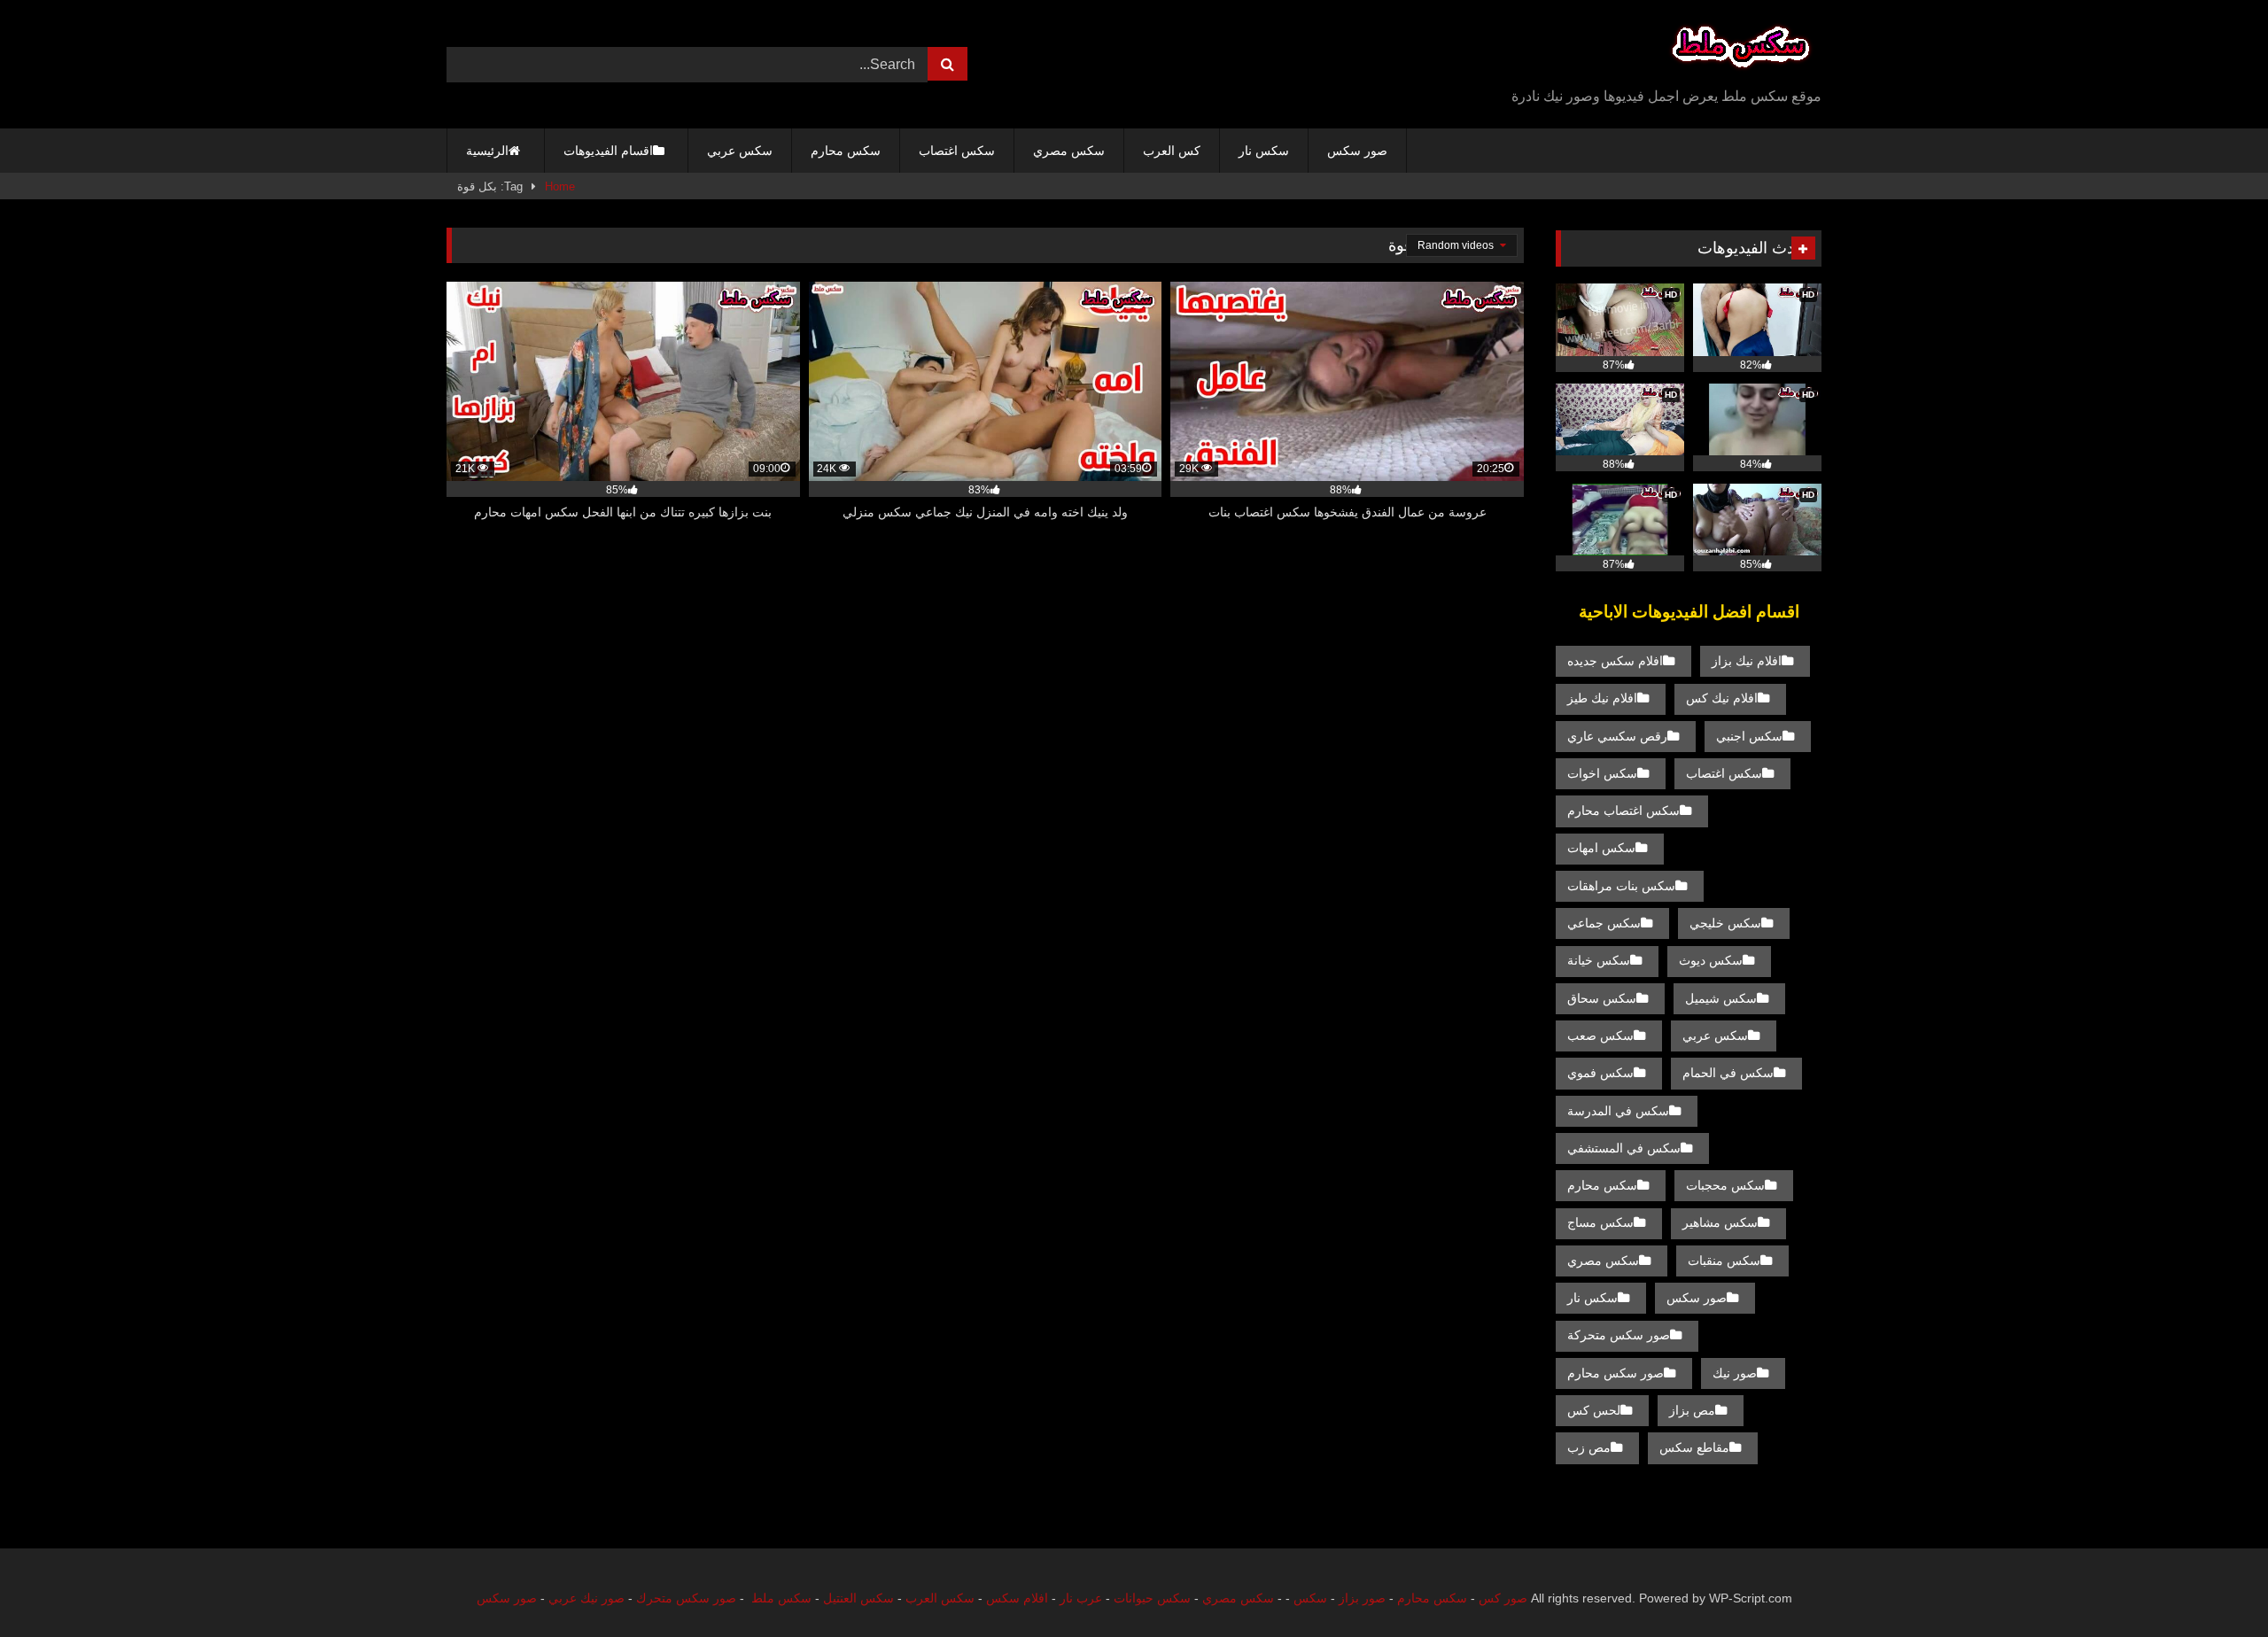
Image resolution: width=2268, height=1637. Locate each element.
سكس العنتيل (858, 1598)
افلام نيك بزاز (1747, 661)
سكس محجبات (1725, 1185)
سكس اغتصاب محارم (1623, 811)
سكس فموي (1600, 1073)
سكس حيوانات (1152, 1598)
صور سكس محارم (1616, 1373)
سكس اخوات (1602, 773)
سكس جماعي (1604, 923)
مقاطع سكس (1694, 1447)
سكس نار (1264, 151)
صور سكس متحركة (1619, 1335)
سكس (1310, 1598)
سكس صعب (1600, 1036)
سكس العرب (940, 1598)
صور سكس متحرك (686, 1598)
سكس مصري (1069, 151)
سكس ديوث (1711, 960)
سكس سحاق (1602, 998)
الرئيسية (487, 151)
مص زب (1589, 1447)
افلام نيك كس (1722, 698)
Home (560, 186)
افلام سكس (1017, 1598)
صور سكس (1357, 151)
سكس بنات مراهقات (1621, 886)
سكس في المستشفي (1624, 1148)
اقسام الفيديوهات (608, 151)
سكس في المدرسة (1618, 1111)
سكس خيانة (1599, 960)
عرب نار (1081, 1598)
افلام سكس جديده (1615, 661)
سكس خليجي (1725, 923)
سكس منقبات (1724, 1261)
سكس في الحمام (1728, 1073)
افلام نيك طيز (1602, 698)
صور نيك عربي (586, 1598)
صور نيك (1735, 1373)
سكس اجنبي (1749, 736)
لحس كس (1594, 1410)
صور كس (1503, 1598)
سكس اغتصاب (957, 151)
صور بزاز (1362, 1598)
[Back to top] (2213, 1584)
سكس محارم (846, 151)
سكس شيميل (1721, 998)
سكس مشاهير (1720, 1222)
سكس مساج (1600, 1222)
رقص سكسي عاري (1617, 736)
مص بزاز (1692, 1410)
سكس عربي (740, 151)
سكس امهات (1601, 848)
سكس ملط (781, 1598)
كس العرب (1172, 151)
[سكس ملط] (1741, 50)
